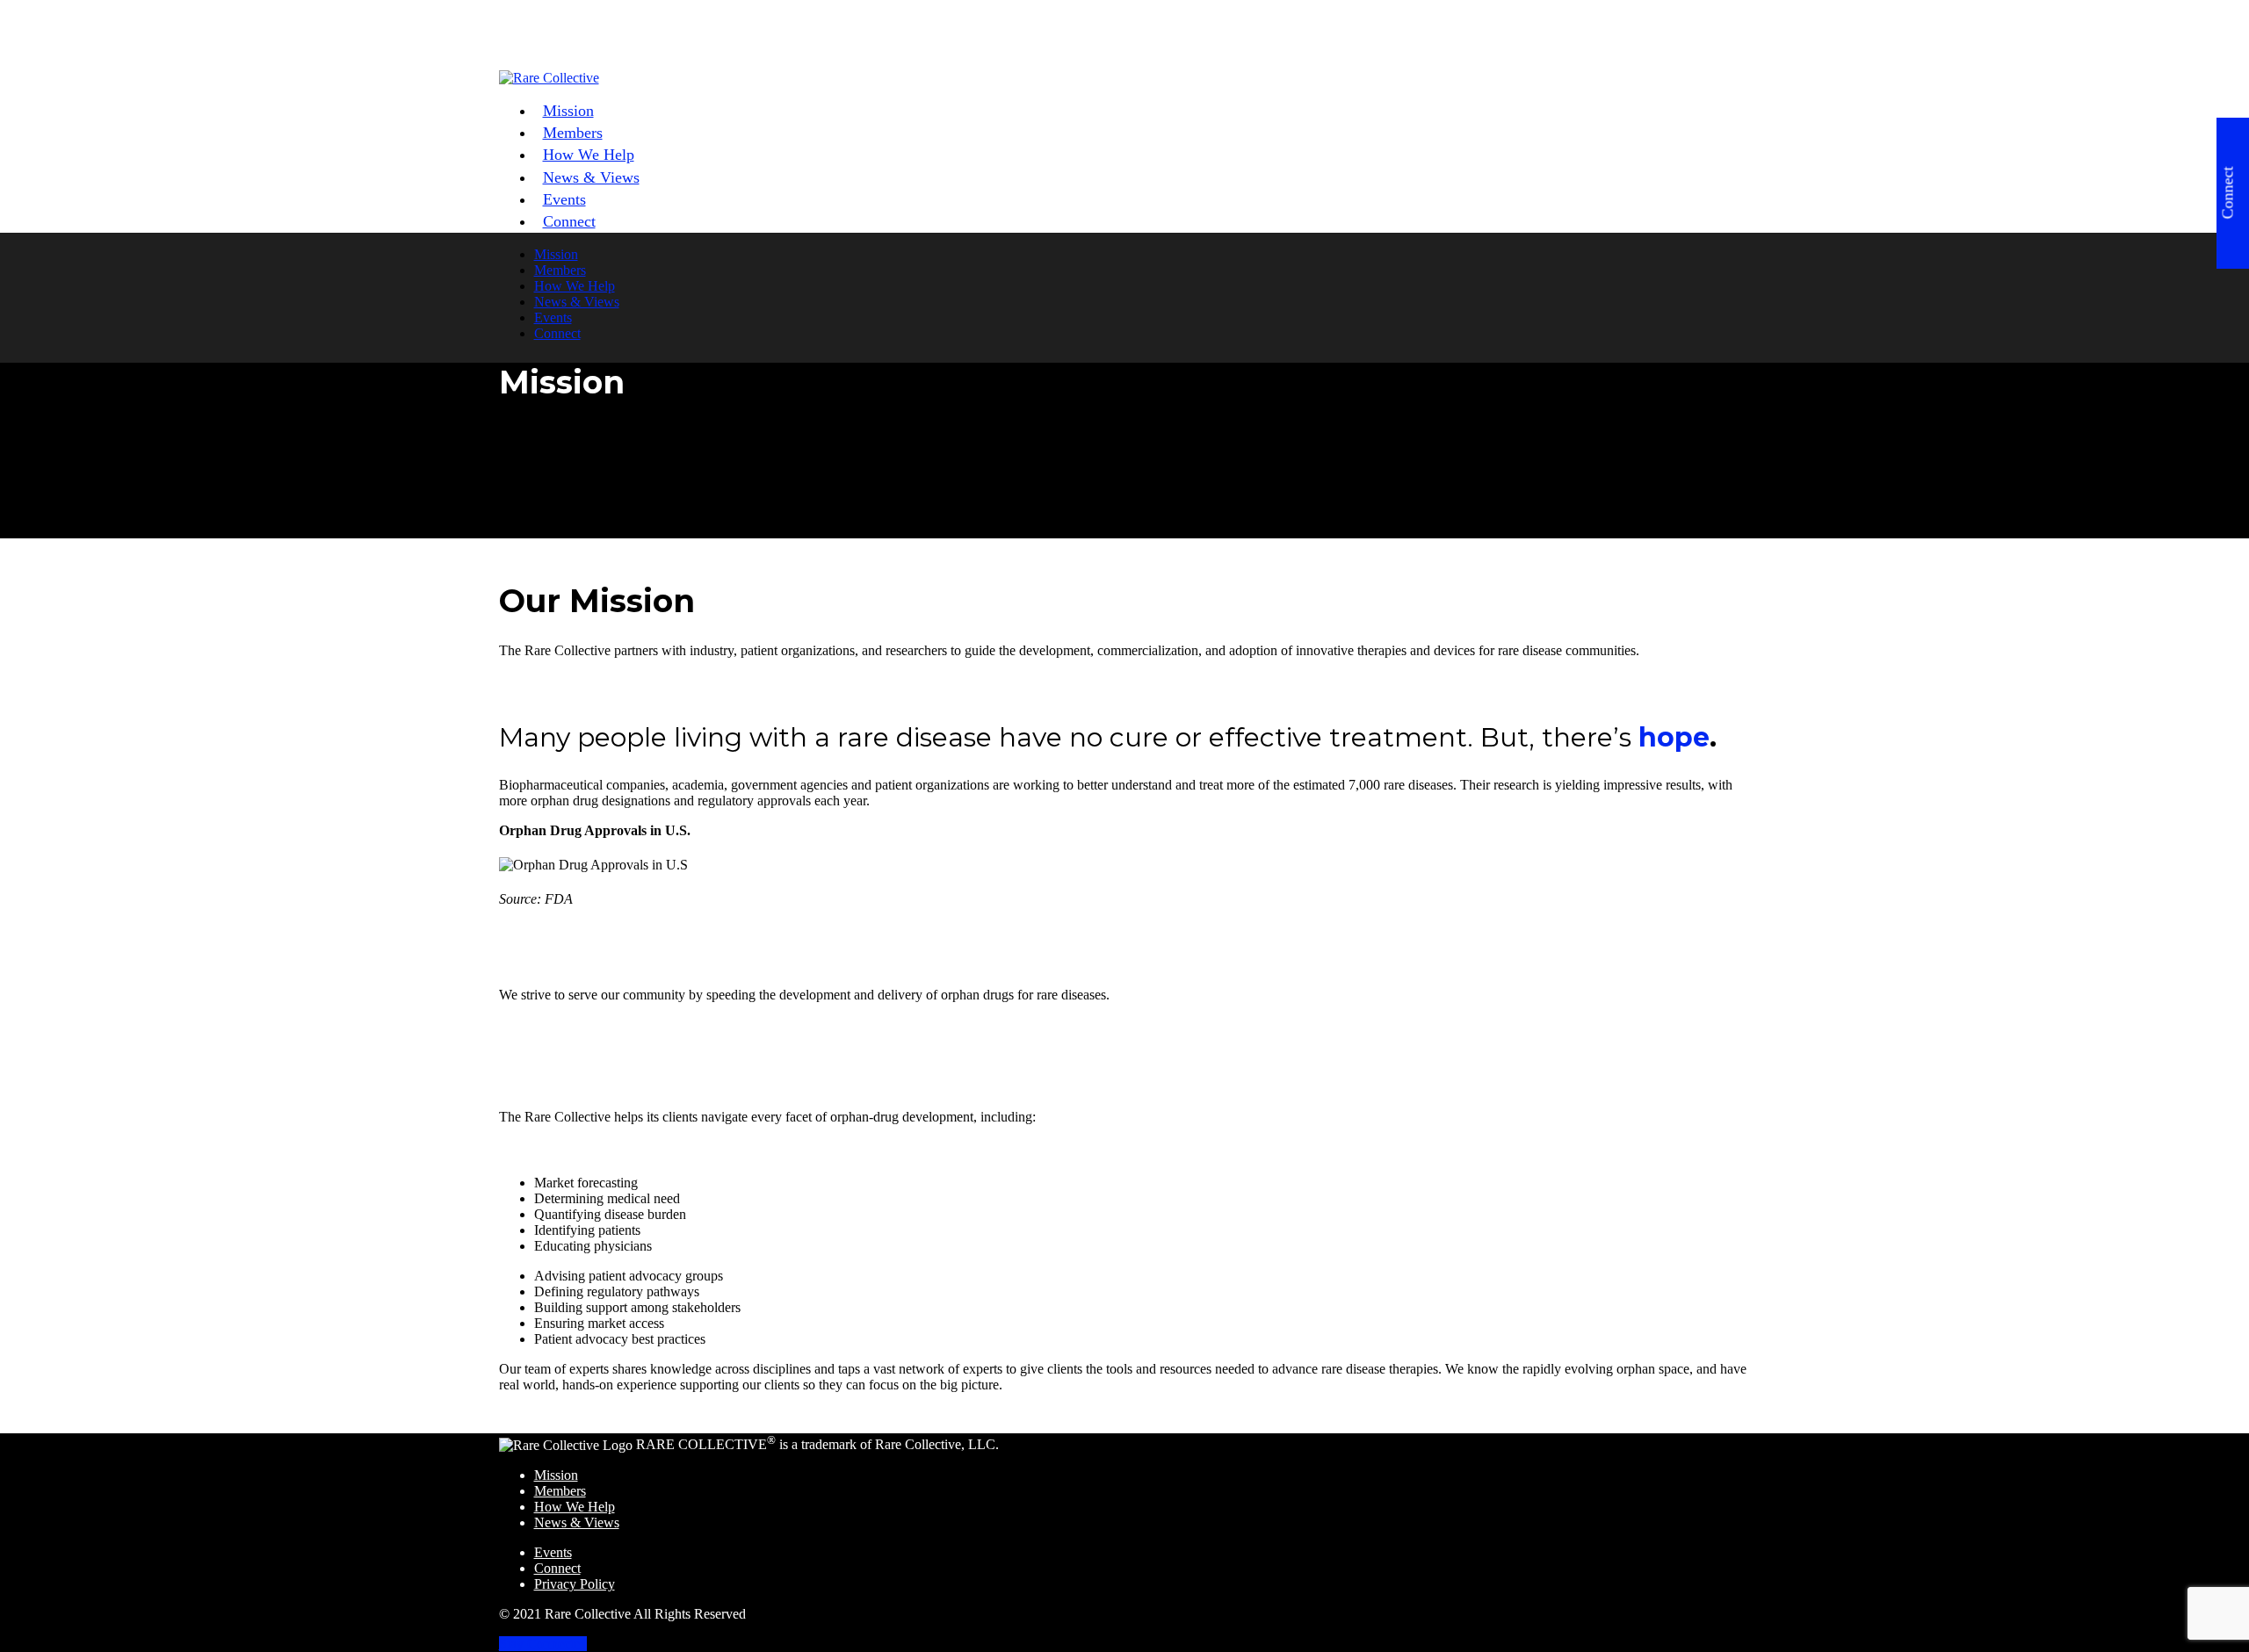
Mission (556, 254)
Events (553, 317)
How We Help (575, 286)
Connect (569, 221)
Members (560, 270)
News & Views (591, 177)
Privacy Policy (575, 1584)
